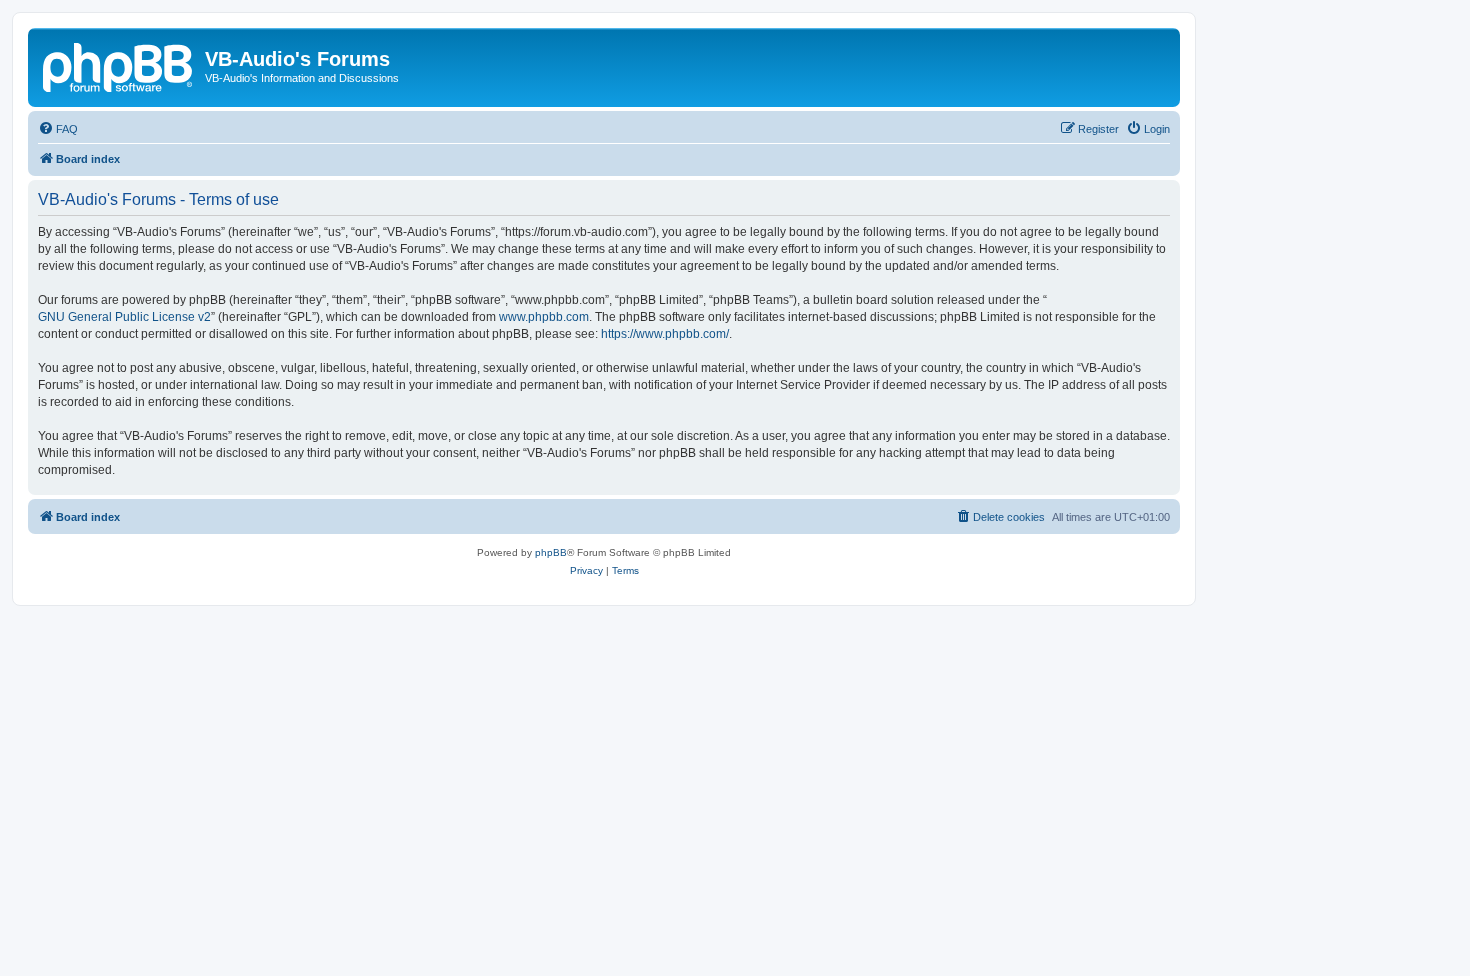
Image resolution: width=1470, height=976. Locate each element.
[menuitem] (58, 129)
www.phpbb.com (544, 317)
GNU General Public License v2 (124, 317)
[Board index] (119, 65)
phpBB (551, 552)
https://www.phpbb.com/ (665, 334)
